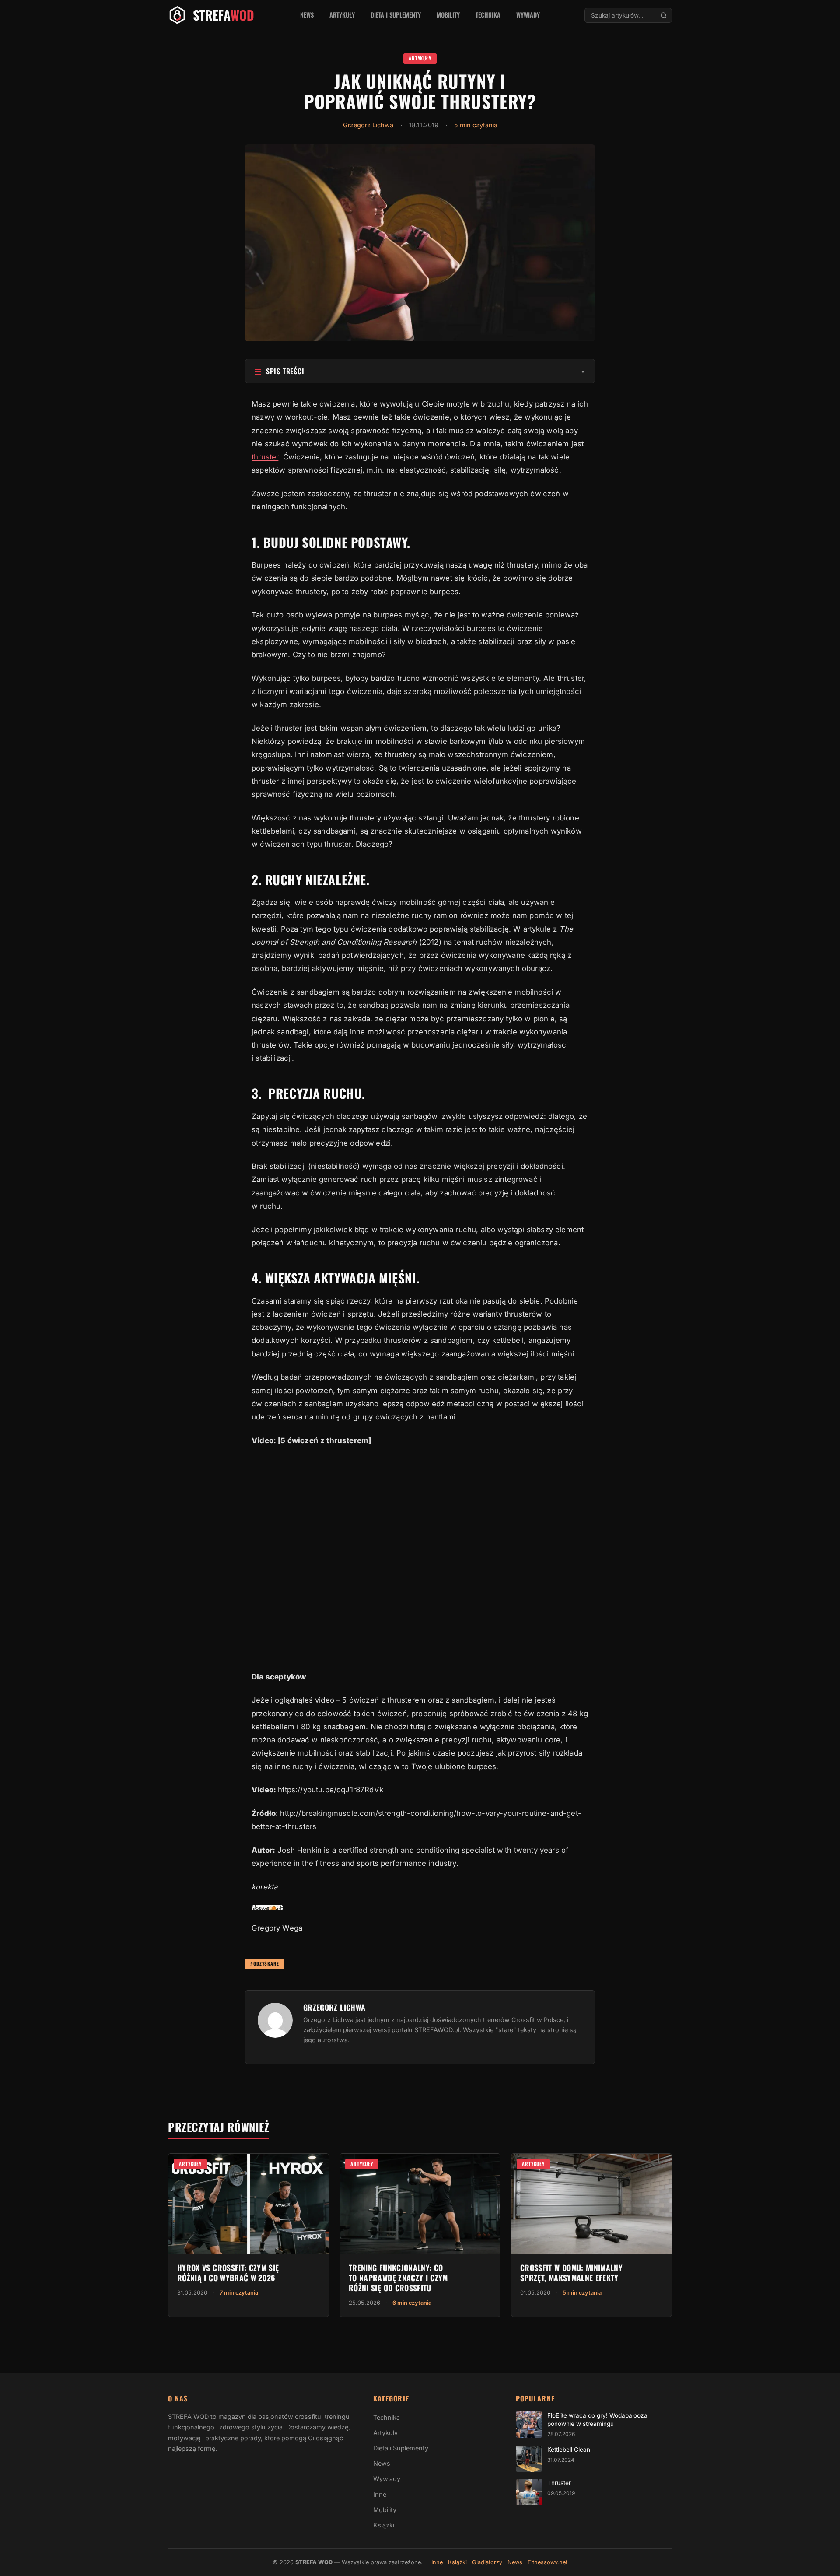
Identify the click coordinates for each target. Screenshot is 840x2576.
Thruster (559, 2483)
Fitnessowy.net (548, 2562)
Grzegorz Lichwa (368, 125)
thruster (265, 457)
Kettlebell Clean (569, 2450)
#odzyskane (265, 1963)
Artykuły (342, 15)
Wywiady (528, 15)
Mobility (448, 15)
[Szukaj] (664, 15)
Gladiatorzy (487, 2562)
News (307, 15)
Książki (384, 2525)
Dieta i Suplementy (396, 15)
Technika (488, 15)
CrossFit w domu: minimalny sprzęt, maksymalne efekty (571, 2273)
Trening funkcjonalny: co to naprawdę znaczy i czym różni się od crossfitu (398, 2278)
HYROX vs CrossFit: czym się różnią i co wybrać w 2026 (228, 2273)
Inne (380, 2494)
